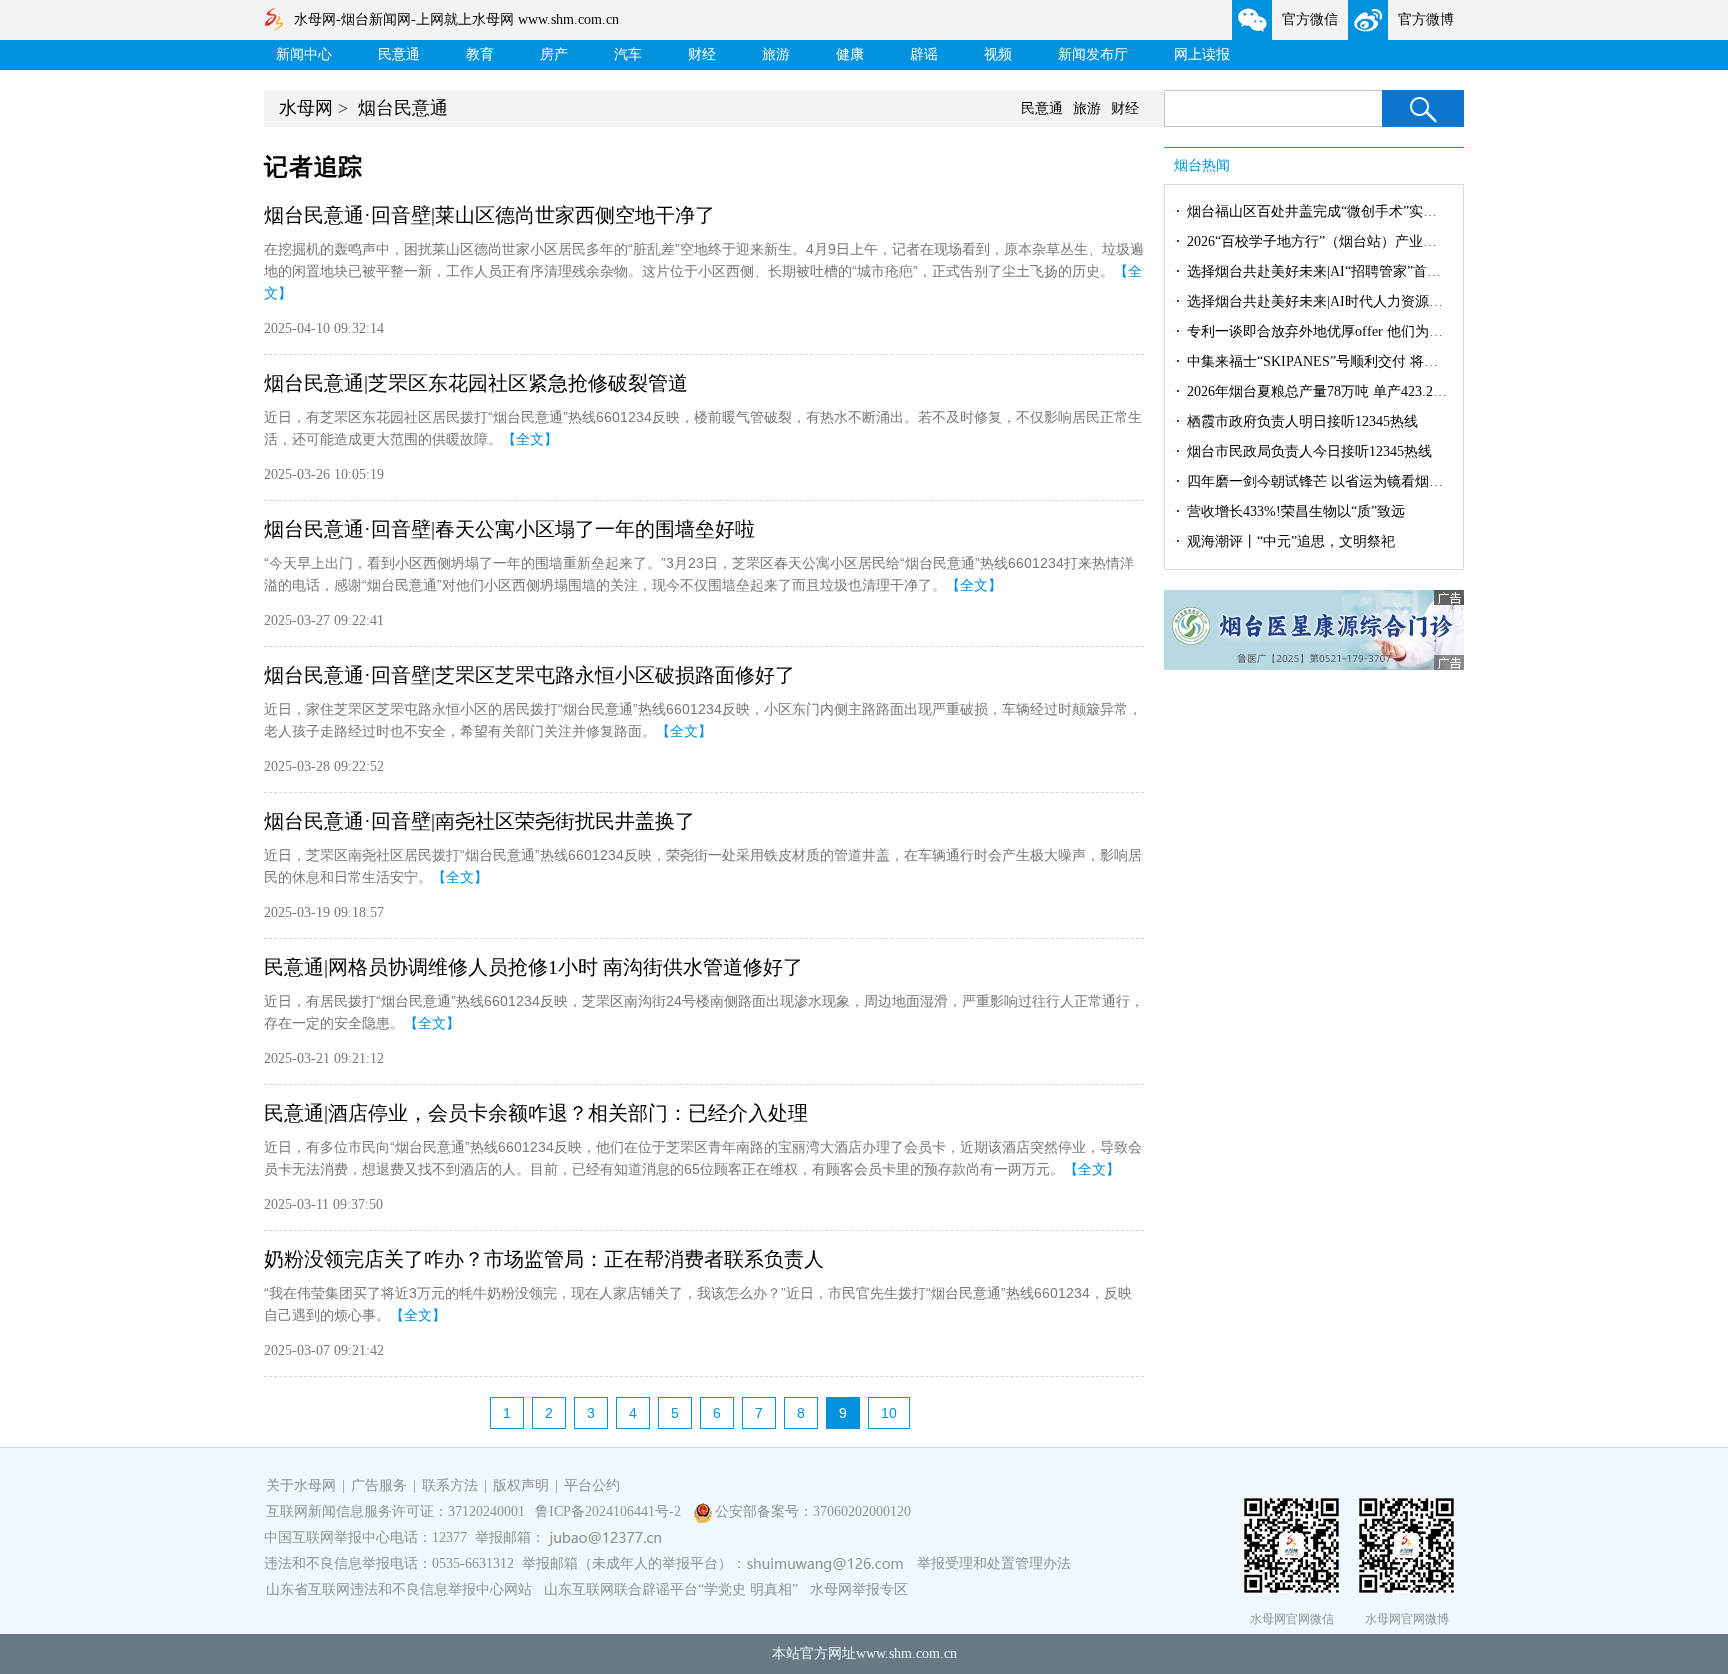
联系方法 (450, 1485)
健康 (850, 54)
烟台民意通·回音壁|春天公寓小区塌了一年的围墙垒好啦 (509, 529)
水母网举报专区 (859, 1589)
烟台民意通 (403, 108)
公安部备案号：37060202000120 (813, 1511)
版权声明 (521, 1485)
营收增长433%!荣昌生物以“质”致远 (1296, 511)
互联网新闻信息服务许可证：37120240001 (395, 1511)
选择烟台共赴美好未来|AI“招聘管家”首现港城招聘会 (1349, 271)
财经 (702, 54)
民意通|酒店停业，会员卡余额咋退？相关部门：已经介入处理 (536, 1113)
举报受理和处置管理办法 (994, 1563)
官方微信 (1310, 19)
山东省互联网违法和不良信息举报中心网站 (399, 1589)
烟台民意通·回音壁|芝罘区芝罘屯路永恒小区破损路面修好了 (529, 675)
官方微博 (1426, 19)
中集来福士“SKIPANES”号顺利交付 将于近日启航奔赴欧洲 (1368, 361)
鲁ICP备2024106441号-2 (610, 1511)
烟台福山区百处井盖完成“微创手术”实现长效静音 (1340, 211)
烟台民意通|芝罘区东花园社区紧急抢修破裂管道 (476, 383)
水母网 (306, 108)
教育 (480, 54)
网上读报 (1202, 54)
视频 (998, 54)
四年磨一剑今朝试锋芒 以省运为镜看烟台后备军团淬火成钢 (1371, 481)
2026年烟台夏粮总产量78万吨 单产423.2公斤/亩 (1333, 391)
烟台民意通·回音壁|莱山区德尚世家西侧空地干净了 (489, 215)
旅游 (776, 54)
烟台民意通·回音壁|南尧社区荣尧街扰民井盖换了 (479, 821)
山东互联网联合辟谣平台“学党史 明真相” (671, 1589)
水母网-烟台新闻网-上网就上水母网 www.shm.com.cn (456, 19)
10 (889, 1413)
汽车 (628, 54)
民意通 (399, 54)
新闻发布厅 (1093, 54)
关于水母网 (303, 1485)
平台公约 (592, 1485)
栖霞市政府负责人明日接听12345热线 (1302, 421)
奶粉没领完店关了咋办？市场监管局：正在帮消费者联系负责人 (544, 1259)
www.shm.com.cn (906, 1653)
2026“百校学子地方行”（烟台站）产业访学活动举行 (1347, 241)
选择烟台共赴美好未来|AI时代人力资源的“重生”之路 (1349, 301)
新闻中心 (304, 54)
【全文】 (530, 439)
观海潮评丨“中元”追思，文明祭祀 (1291, 541)
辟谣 (924, 54)
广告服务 (379, 1485)
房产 (554, 54)
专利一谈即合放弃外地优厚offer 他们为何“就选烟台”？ (1356, 331)
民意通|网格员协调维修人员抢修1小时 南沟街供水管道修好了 (533, 967)
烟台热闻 (1202, 165)
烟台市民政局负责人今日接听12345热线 (1309, 451)
